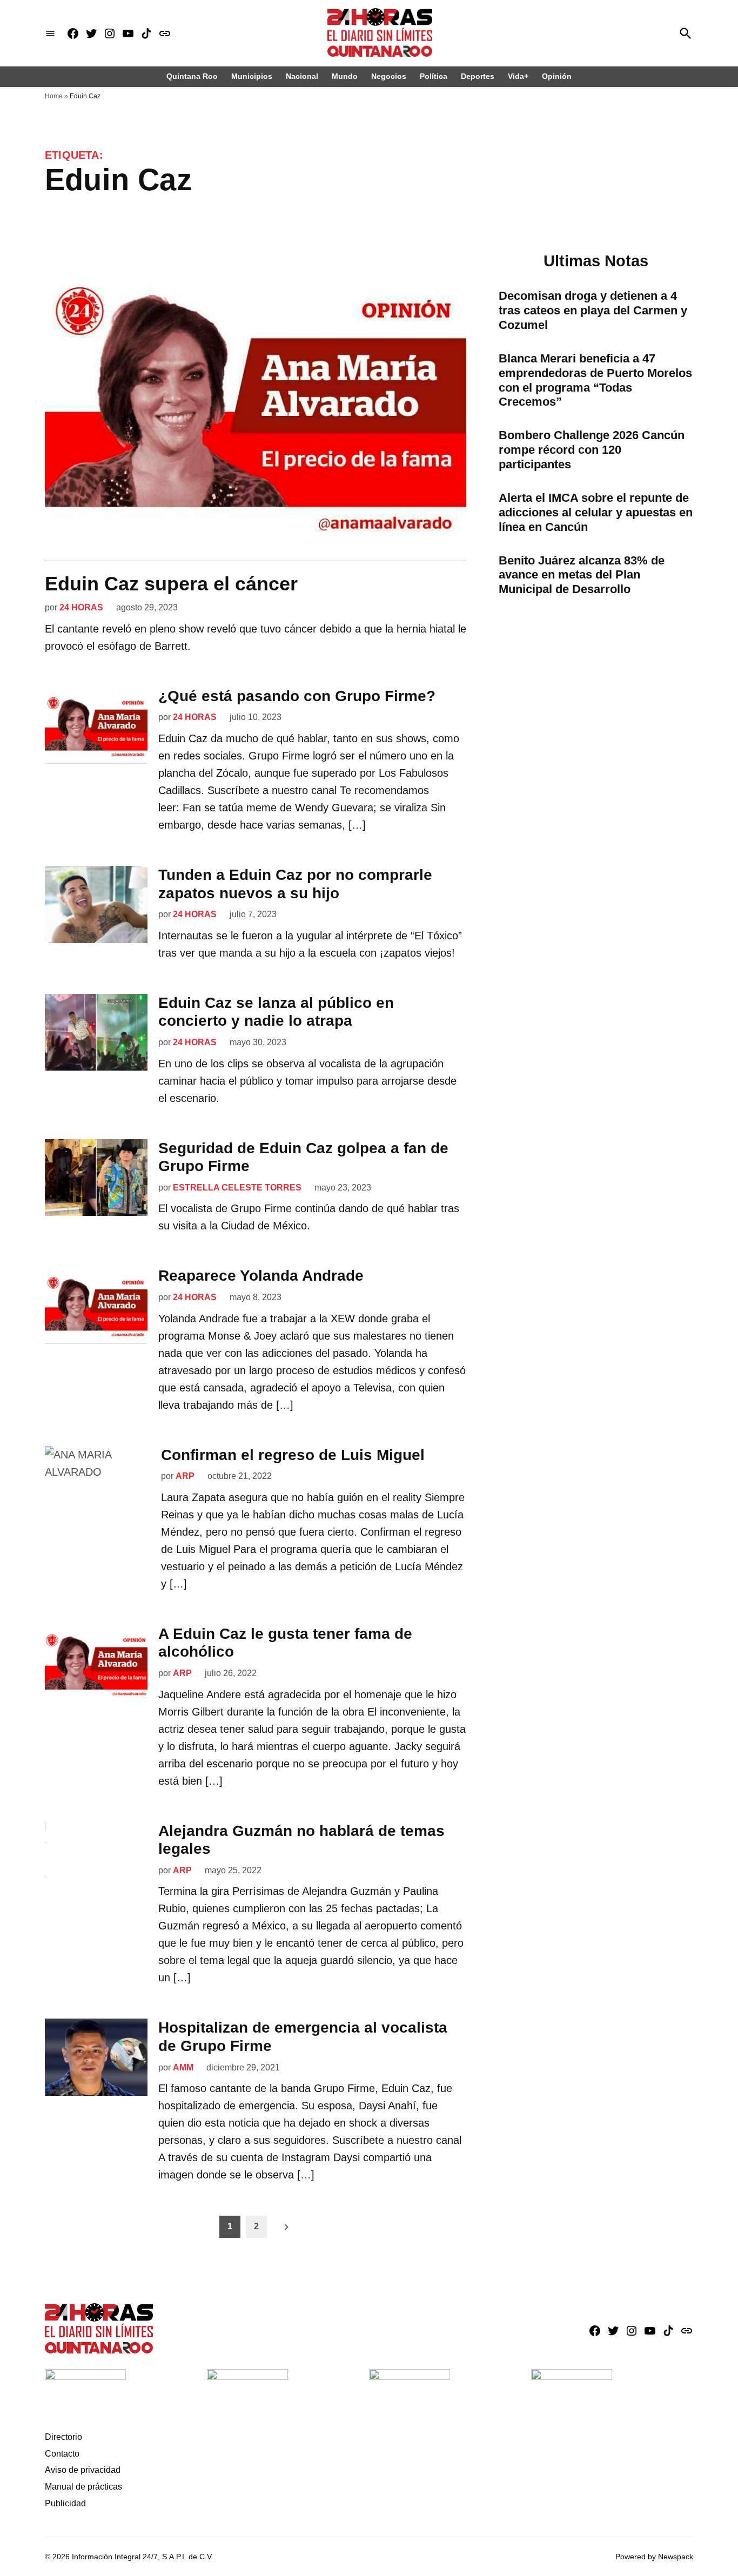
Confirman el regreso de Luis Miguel (293, 1455)
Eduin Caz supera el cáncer (171, 584)
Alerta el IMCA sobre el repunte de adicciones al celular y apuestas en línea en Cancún (596, 512)
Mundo (345, 76)
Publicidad (65, 2503)
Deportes (478, 76)
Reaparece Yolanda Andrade (261, 1276)
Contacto (62, 2454)
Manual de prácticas (83, 2487)
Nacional (302, 76)
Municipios (252, 76)
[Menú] (50, 33)
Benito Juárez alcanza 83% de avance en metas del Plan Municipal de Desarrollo (582, 575)
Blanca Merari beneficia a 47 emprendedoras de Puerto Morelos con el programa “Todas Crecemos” (595, 380)
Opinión (557, 76)
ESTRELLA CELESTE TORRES (237, 1188)
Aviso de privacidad (83, 2470)
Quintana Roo (192, 76)
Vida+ (518, 76)
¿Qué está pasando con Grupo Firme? (297, 696)
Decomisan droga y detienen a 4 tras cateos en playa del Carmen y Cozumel (593, 310)
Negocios (389, 76)
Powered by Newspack (654, 2557)
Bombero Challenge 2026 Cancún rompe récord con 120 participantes (592, 450)
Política (434, 76)
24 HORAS (81, 607)
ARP (185, 1476)
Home (54, 96)
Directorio (63, 2437)
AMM (183, 2067)
